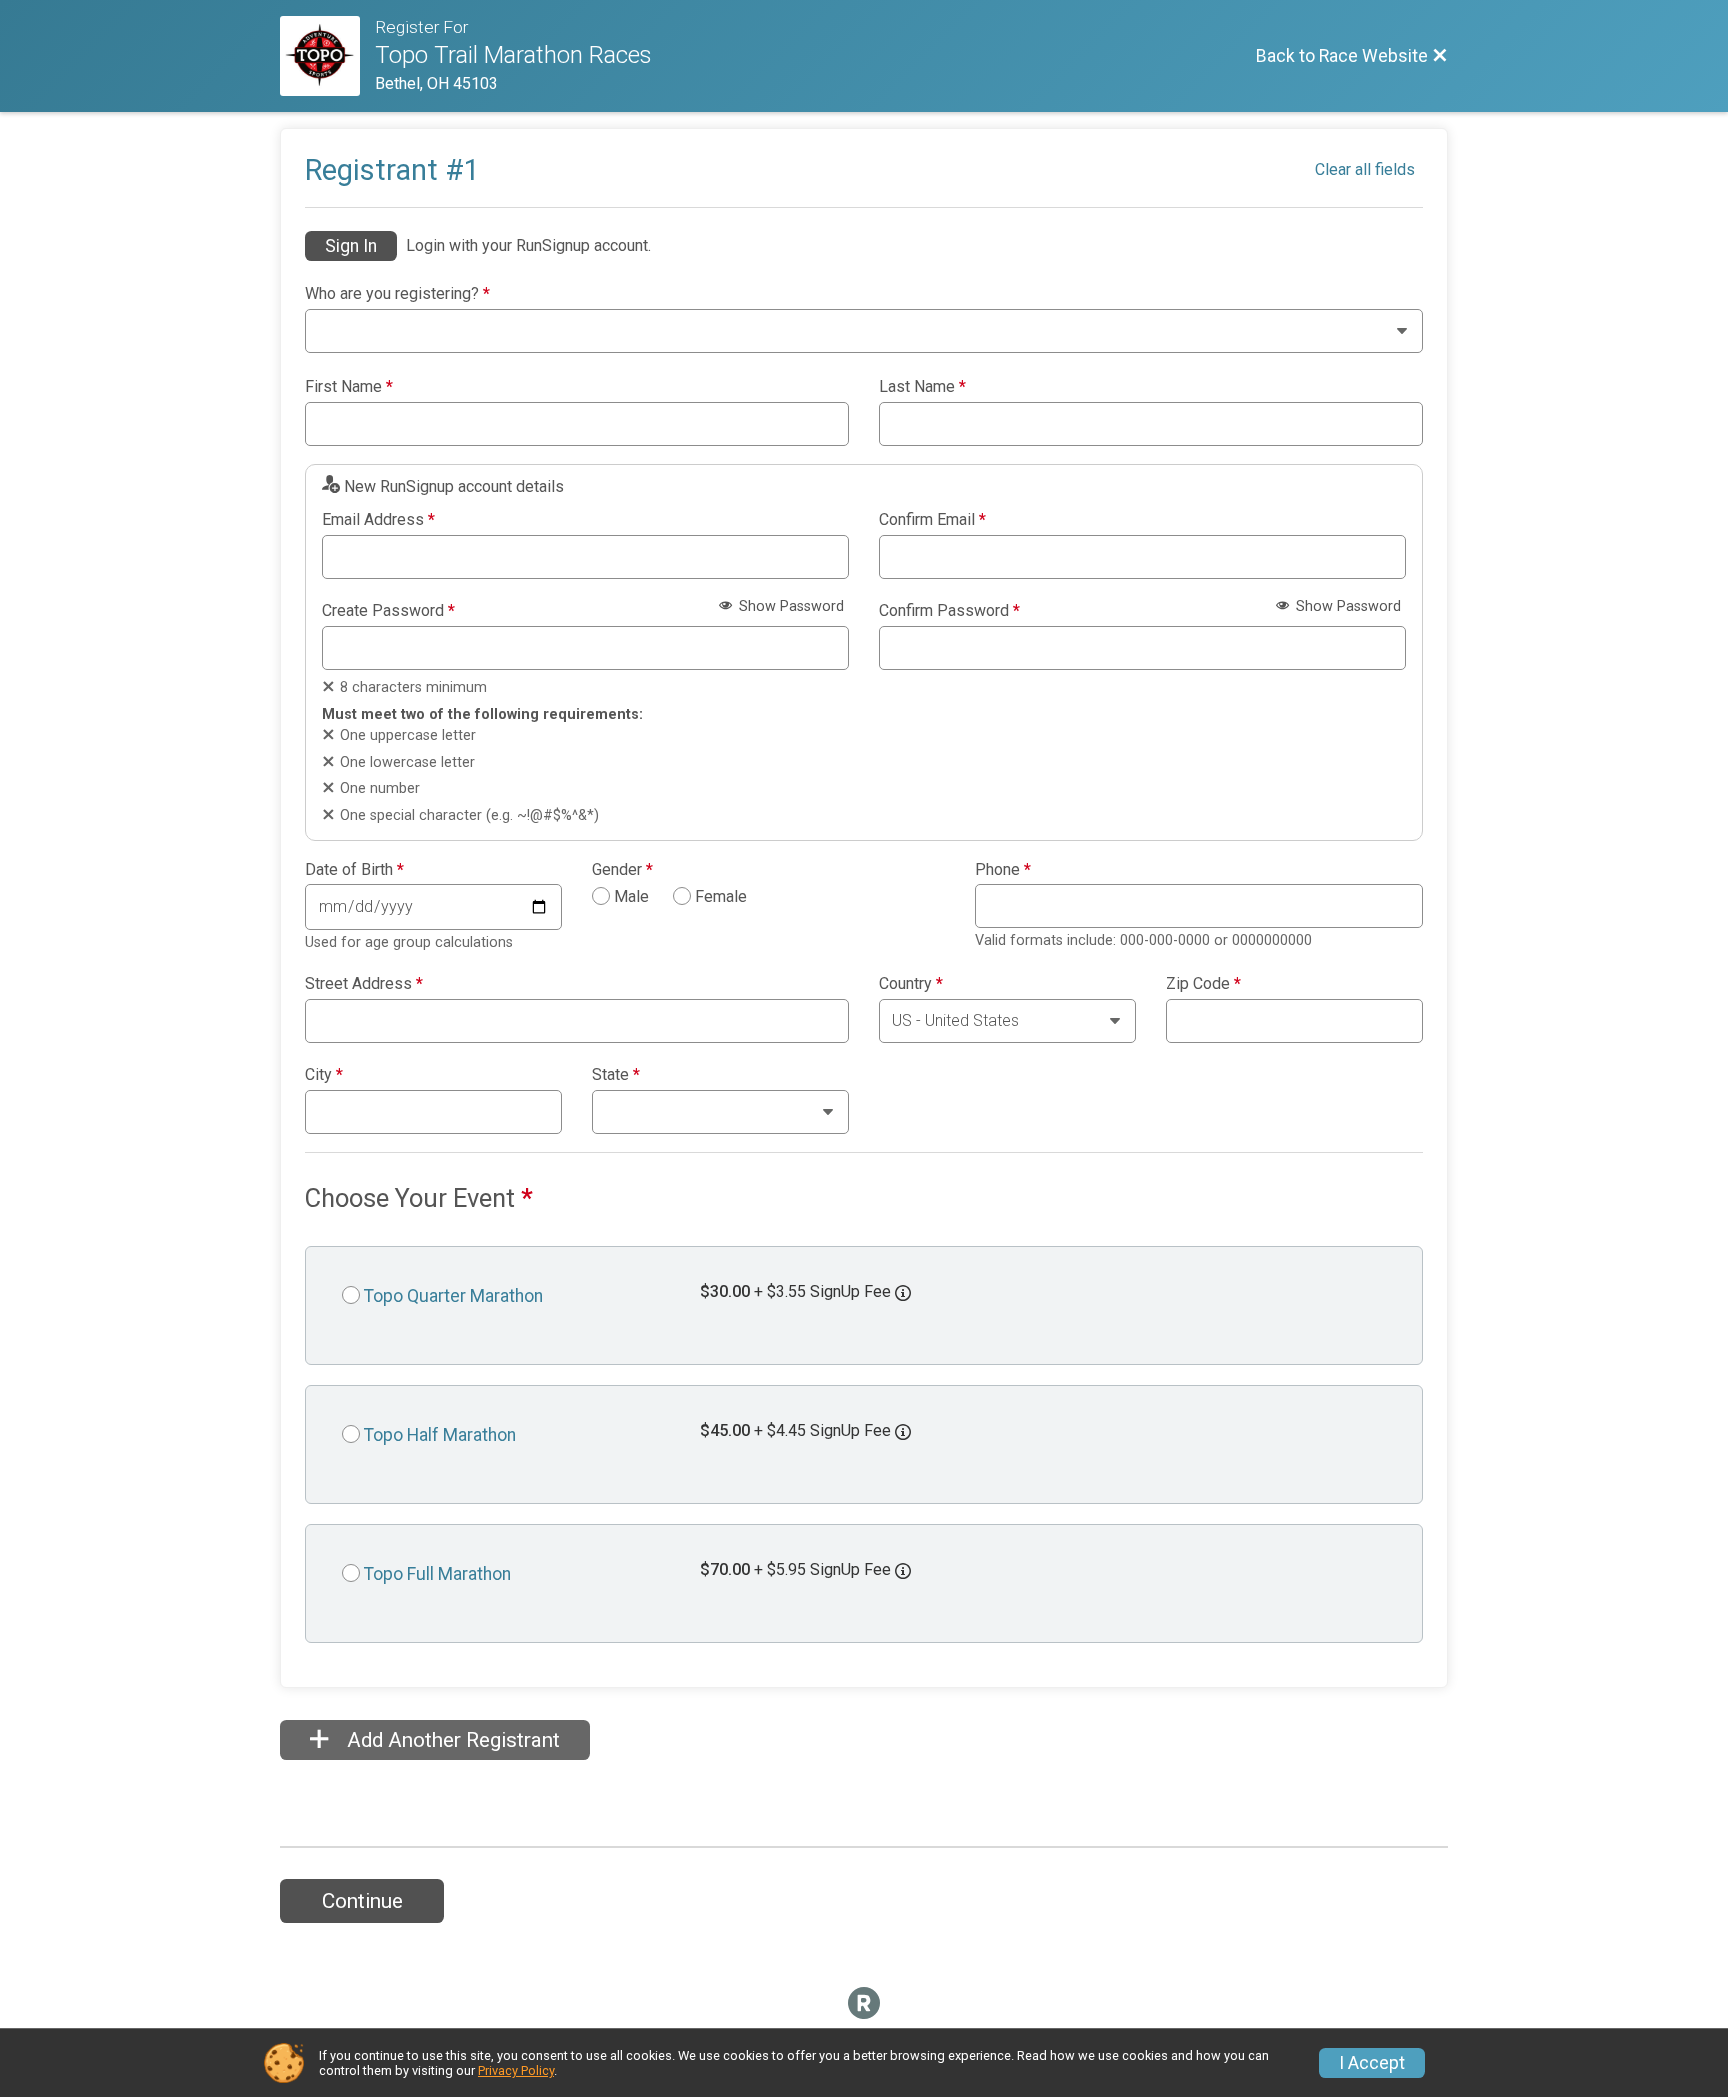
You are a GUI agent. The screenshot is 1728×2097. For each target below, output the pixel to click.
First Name (349, 387)
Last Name (922, 387)
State (616, 1075)
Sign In (351, 246)
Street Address (364, 984)
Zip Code (1203, 984)
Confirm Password (949, 611)
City (324, 1075)
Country (911, 984)
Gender (622, 870)
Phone (1003, 870)
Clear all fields (1365, 169)
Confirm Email (932, 520)
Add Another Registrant (451, 1740)
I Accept (1372, 2063)
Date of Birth (354, 870)
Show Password (789, 606)
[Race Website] (327, 56)
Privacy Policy (516, 2070)
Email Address (378, 520)
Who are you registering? (397, 294)
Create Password (388, 611)
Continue (362, 1901)
